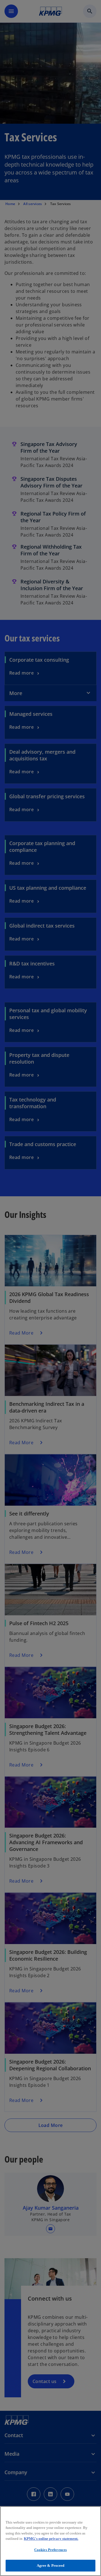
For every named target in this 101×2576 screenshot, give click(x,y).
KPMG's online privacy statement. (51, 2539)
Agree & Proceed (51, 2565)
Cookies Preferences (50, 2550)
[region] (50, 2541)
